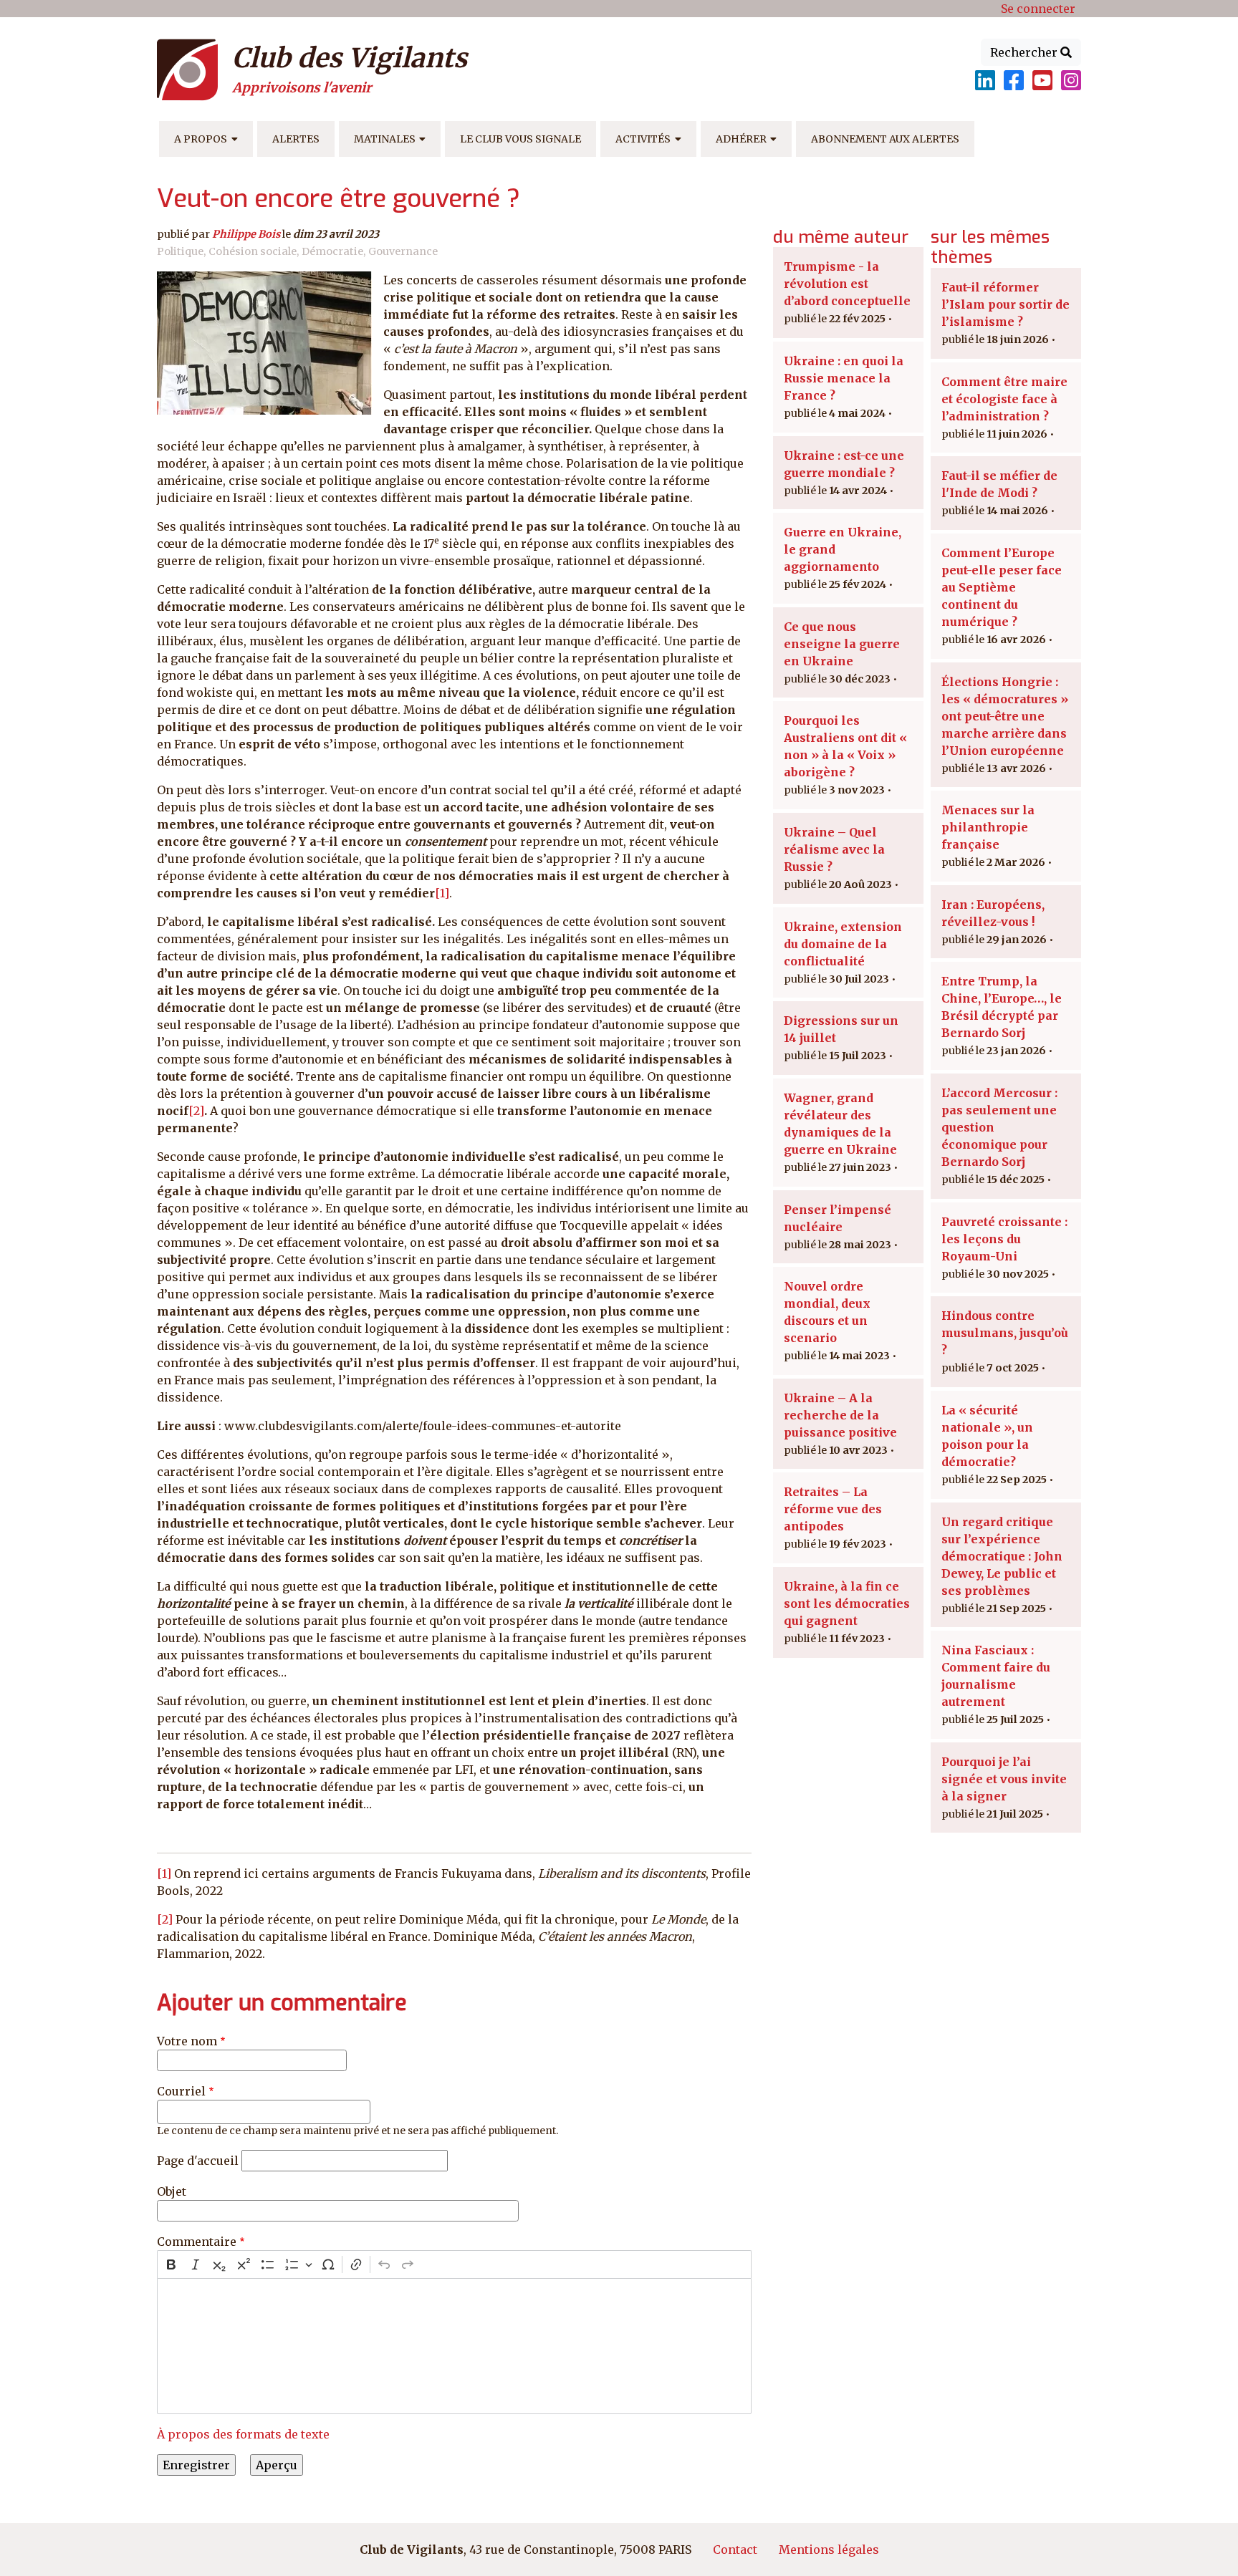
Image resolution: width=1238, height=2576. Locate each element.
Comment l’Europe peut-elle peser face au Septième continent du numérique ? (1002, 587)
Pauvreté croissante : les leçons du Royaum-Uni (1004, 1239)
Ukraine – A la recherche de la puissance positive (840, 1415)
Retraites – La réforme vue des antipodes (833, 1509)
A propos (201, 139)
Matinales (385, 139)
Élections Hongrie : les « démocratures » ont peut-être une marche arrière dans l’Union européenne (1005, 716)
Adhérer (741, 139)
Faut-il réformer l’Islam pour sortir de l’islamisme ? (1006, 304)
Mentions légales (829, 2550)
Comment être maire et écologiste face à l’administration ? (1004, 399)
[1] (442, 893)
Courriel (181, 2091)
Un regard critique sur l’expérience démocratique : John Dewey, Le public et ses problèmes (1002, 1556)
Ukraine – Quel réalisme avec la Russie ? (834, 849)
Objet (172, 2191)
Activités (643, 139)
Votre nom (187, 2041)
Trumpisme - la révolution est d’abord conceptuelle (847, 284)
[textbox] (454, 2346)
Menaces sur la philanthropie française (988, 827)
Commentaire (197, 2242)
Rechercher (1025, 52)
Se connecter (1038, 9)
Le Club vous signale (520, 139)
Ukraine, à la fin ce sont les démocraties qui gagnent (847, 1603)
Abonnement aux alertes (885, 139)
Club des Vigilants (350, 58)
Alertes (296, 139)
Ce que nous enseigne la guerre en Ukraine (842, 644)
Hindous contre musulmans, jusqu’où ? (1005, 1333)
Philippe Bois (246, 234)
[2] (196, 1111)
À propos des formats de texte (243, 2434)
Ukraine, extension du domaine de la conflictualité (843, 944)
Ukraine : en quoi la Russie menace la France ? (844, 378)
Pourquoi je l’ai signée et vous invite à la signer (1004, 1779)
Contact (735, 2550)
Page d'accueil (198, 2161)
